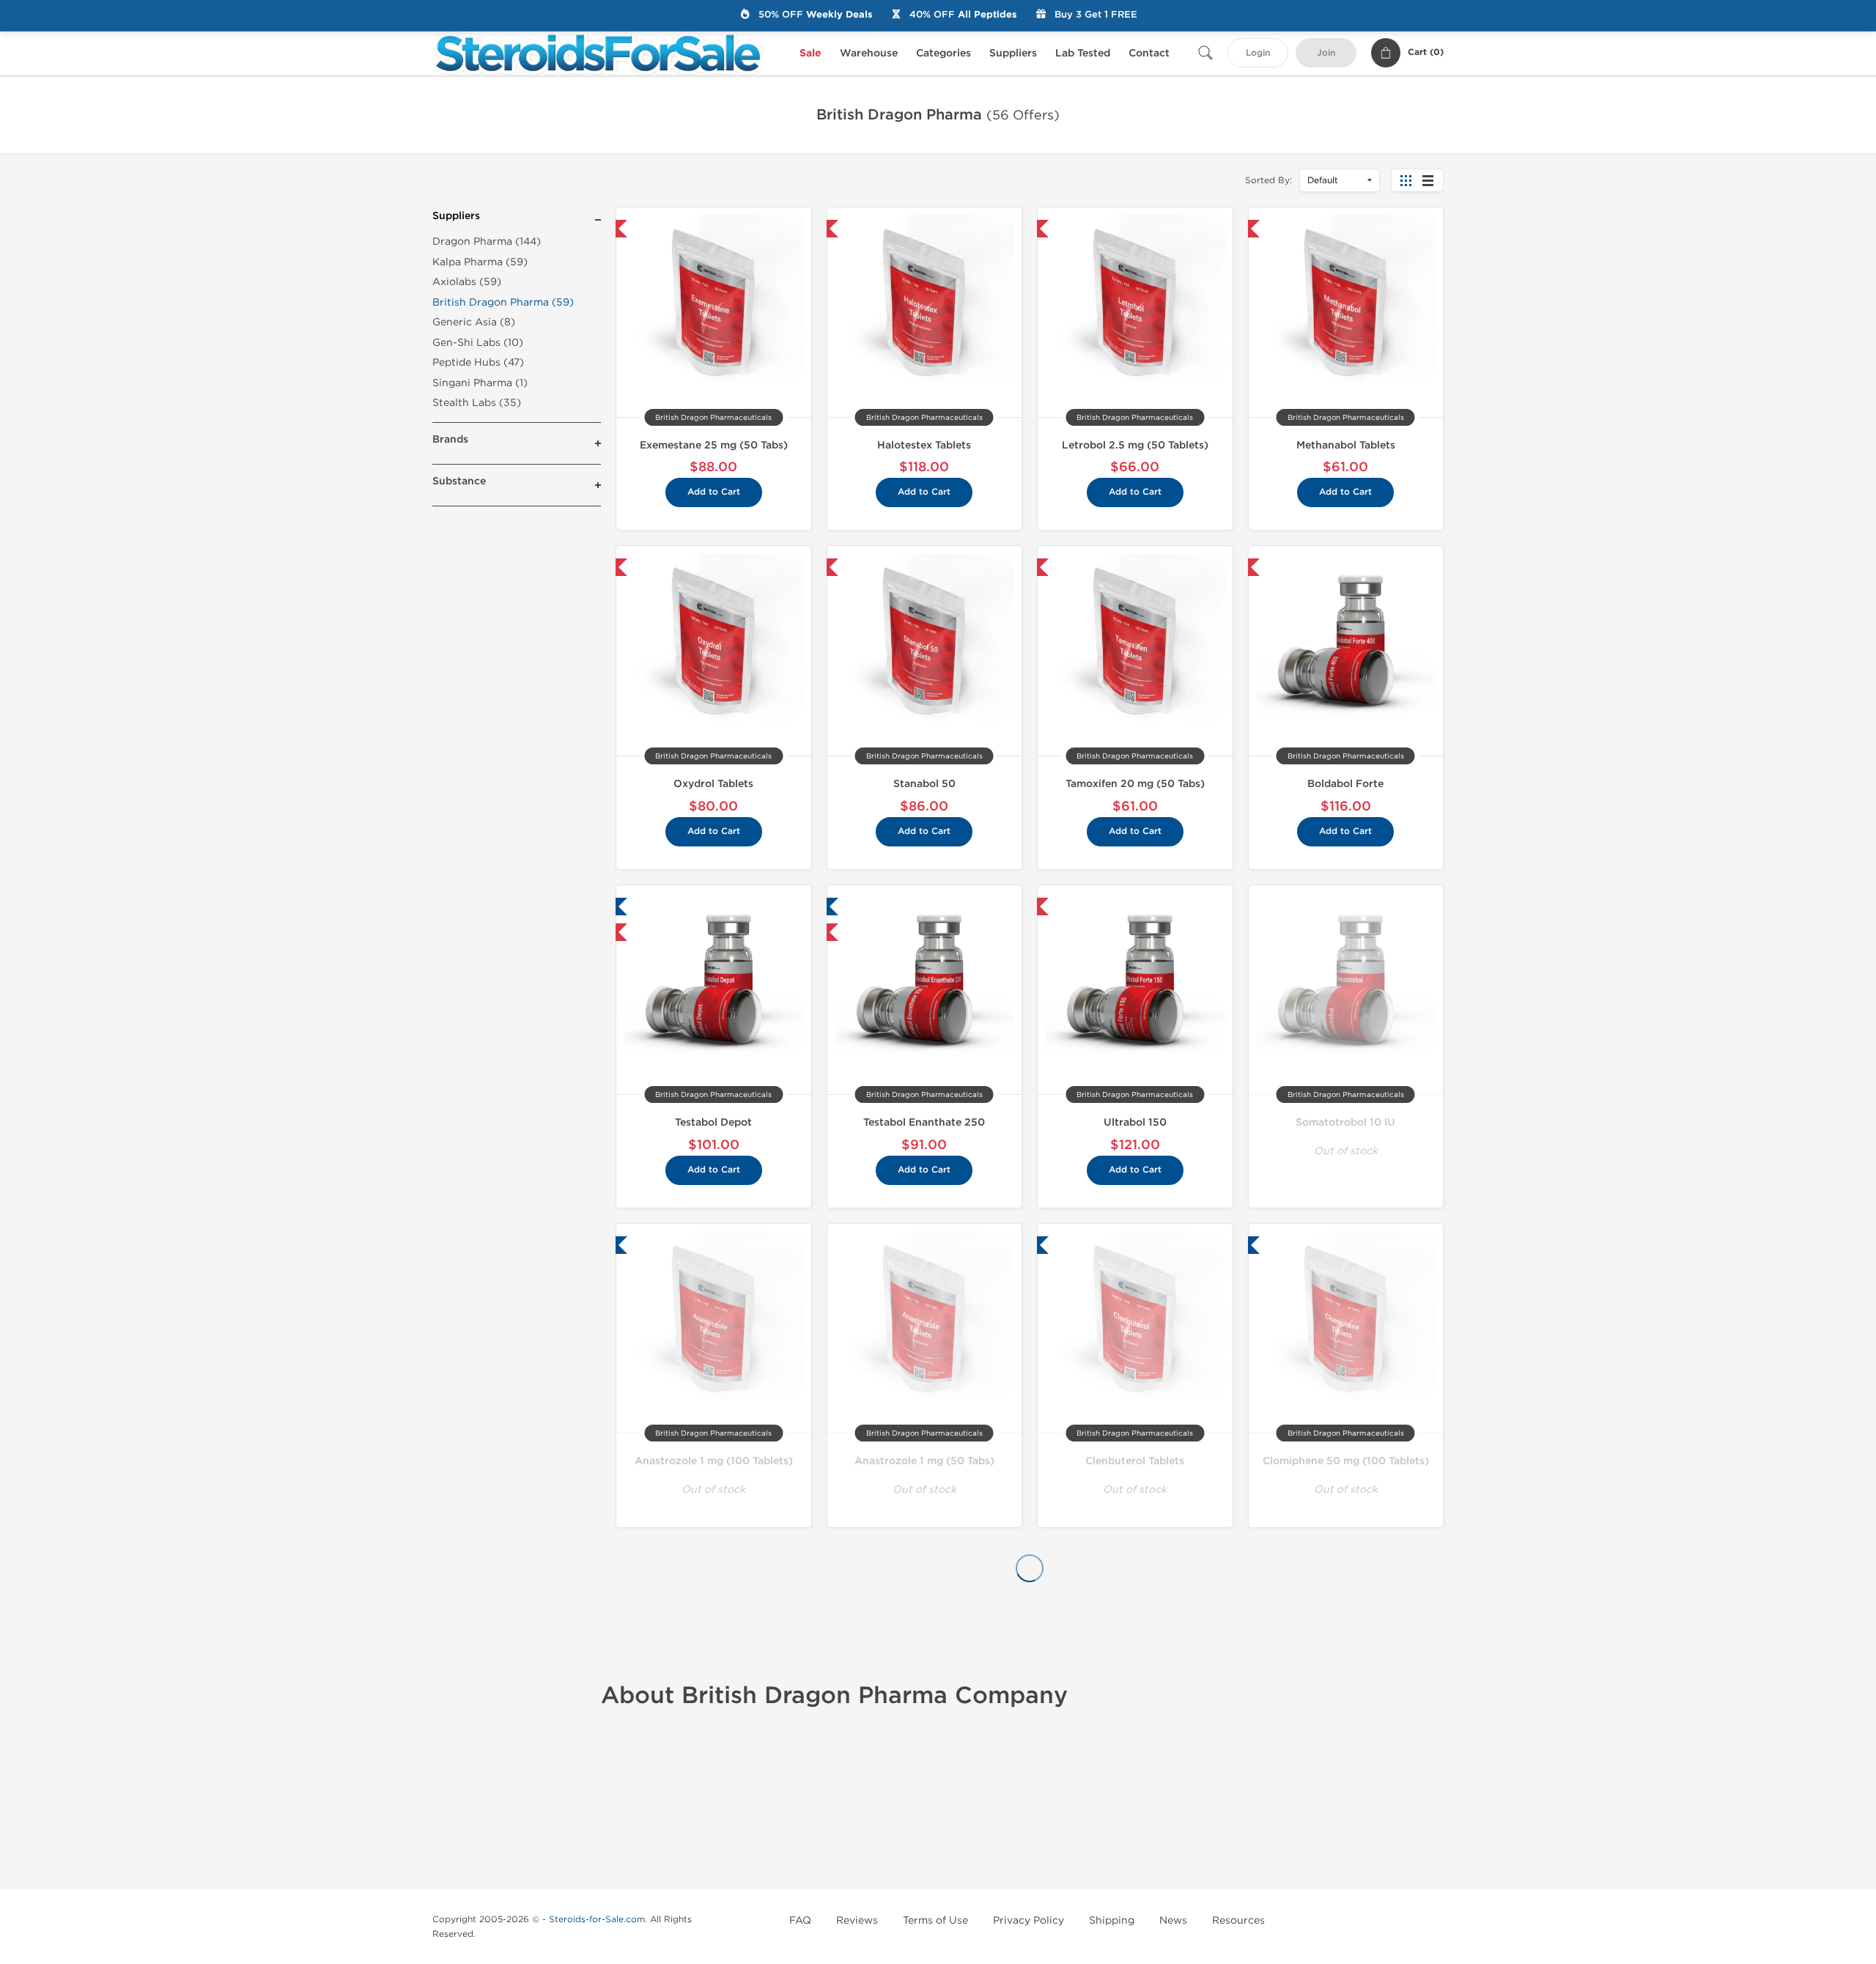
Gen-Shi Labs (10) (478, 343)
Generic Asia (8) (474, 322)
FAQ (800, 1920)
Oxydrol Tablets (713, 784)
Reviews (857, 1920)
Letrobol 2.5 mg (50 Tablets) (1135, 445)
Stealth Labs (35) (477, 403)
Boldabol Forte (1345, 784)
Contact (1149, 53)
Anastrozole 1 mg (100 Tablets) (714, 1461)
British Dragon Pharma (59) (503, 302)
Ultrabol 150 (1135, 1122)
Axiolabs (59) (467, 282)
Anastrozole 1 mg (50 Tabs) (924, 1461)
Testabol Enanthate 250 (924, 1122)
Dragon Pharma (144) (487, 241)
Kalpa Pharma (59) (480, 262)
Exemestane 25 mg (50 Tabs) (714, 445)
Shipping (1112, 1920)
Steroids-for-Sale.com (597, 1919)
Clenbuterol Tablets (1135, 1461)
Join (1326, 53)
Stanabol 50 (924, 784)
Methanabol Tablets (1346, 445)
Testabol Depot (713, 1122)
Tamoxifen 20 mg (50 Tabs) (1135, 784)
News (1173, 1920)
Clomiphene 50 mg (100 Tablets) (1346, 1461)
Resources (1238, 1920)
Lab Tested (1083, 53)
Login (1258, 53)
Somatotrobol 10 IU (1345, 1122)
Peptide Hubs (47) (478, 362)
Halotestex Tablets (924, 445)
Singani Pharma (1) (480, 383)
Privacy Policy (1029, 1920)
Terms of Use (935, 1920)
